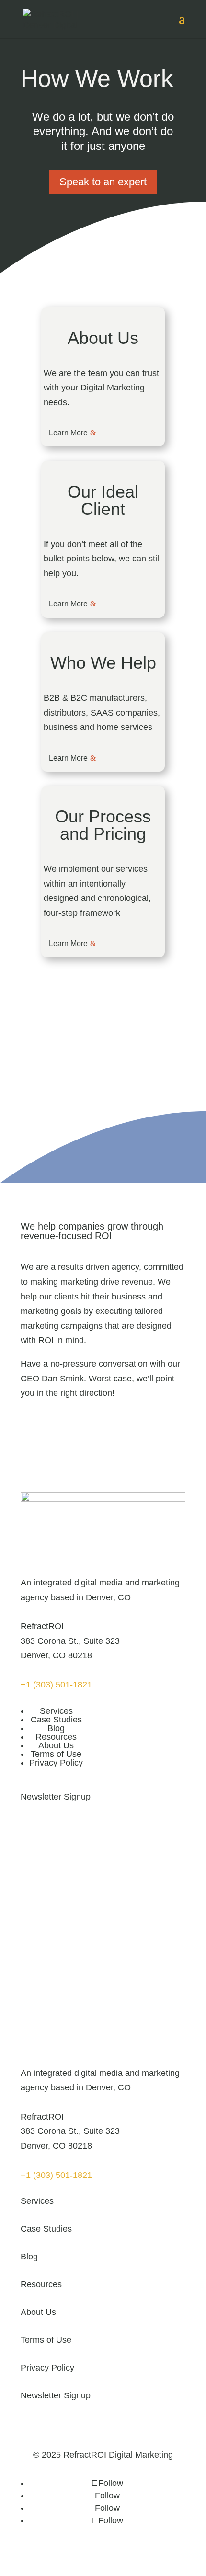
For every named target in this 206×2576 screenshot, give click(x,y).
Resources (56, 1737)
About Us (56, 1745)
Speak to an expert (103, 182)
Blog (56, 1728)
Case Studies (56, 1720)
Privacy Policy (56, 1763)
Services (56, 1711)
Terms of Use (56, 1754)
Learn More (68, 433)
